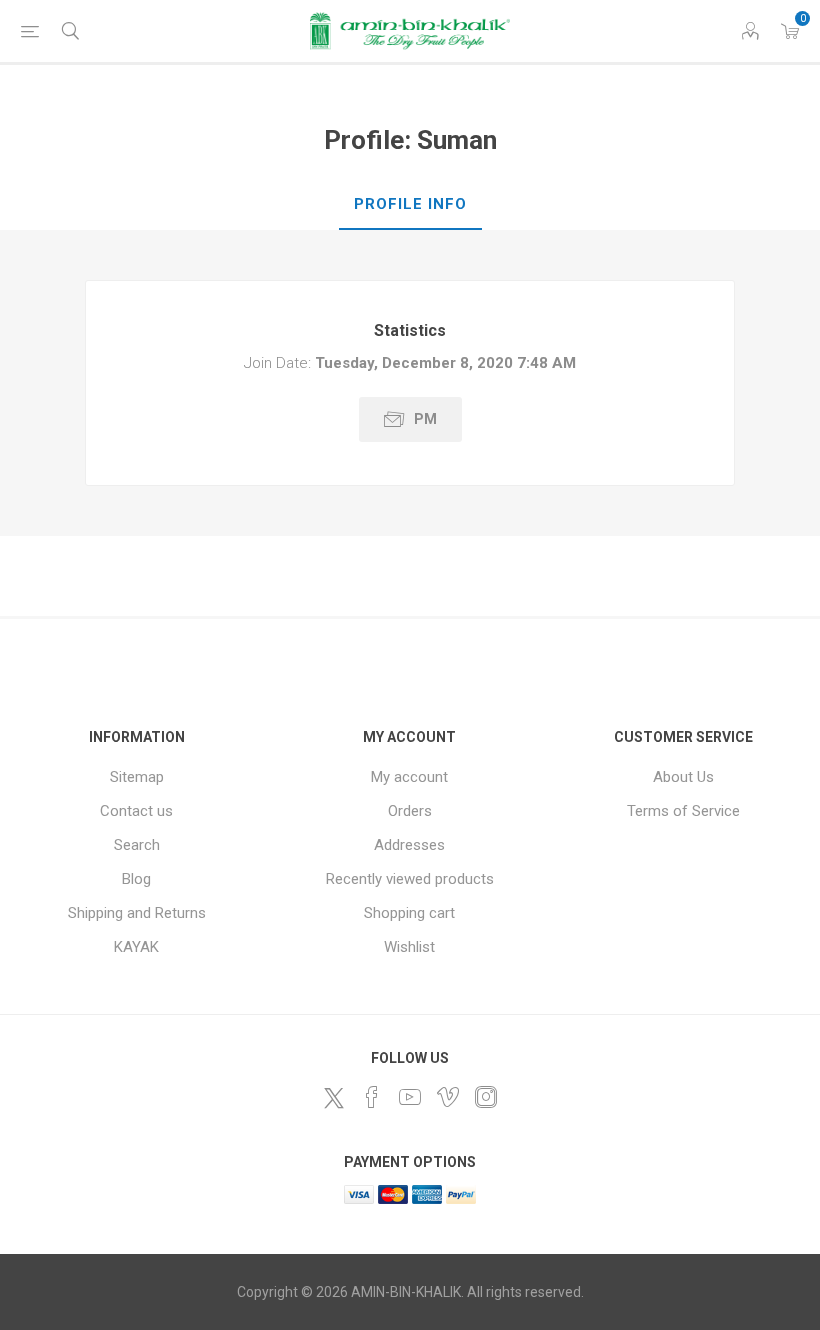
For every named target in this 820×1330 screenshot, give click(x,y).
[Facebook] (372, 1097)
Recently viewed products (410, 879)
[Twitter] (334, 1098)
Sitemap (137, 777)
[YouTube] (410, 1097)
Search (137, 845)
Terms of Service (683, 811)
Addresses (409, 845)
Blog (136, 879)
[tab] (410, 205)
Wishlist (409, 947)
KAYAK (136, 947)
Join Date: (277, 363)
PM (425, 419)
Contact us (136, 811)
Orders (410, 811)
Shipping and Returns (137, 913)
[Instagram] (486, 1097)
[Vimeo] (448, 1097)
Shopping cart (409, 913)
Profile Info (410, 204)
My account (409, 777)
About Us (683, 777)
